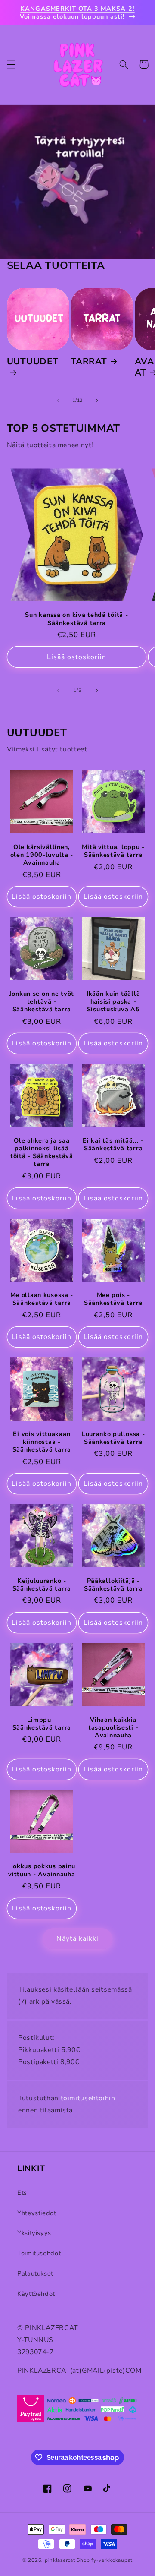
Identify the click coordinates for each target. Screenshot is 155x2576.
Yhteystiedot (37, 2213)
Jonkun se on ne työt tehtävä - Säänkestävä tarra (42, 1002)
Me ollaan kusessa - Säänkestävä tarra (42, 1299)
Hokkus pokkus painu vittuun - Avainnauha (42, 1870)
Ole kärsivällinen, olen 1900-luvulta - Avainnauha (42, 855)
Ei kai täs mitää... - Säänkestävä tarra (113, 1144)
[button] (11, 64)
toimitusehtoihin (88, 2098)
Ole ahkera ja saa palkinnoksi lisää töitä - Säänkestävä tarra (42, 1152)
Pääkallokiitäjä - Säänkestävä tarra (113, 1585)
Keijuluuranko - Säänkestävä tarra (42, 1585)
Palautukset (35, 2273)
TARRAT (89, 362)
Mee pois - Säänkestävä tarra (113, 1299)
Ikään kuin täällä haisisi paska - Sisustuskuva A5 (113, 1002)
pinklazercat (60, 2560)
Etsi (23, 2193)
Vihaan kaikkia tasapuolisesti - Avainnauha (113, 1728)
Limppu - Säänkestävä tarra (42, 1724)
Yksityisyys (34, 2233)
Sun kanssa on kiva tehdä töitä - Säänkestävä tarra (76, 619)
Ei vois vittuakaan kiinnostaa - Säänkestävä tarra (42, 1442)
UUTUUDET (33, 362)
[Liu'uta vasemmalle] (58, 401)
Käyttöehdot (36, 2294)
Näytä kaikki (78, 1938)
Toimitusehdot (39, 2253)
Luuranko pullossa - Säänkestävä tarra (113, 1438)
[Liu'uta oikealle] (97, 401)
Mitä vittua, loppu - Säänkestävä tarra (113, 851)
